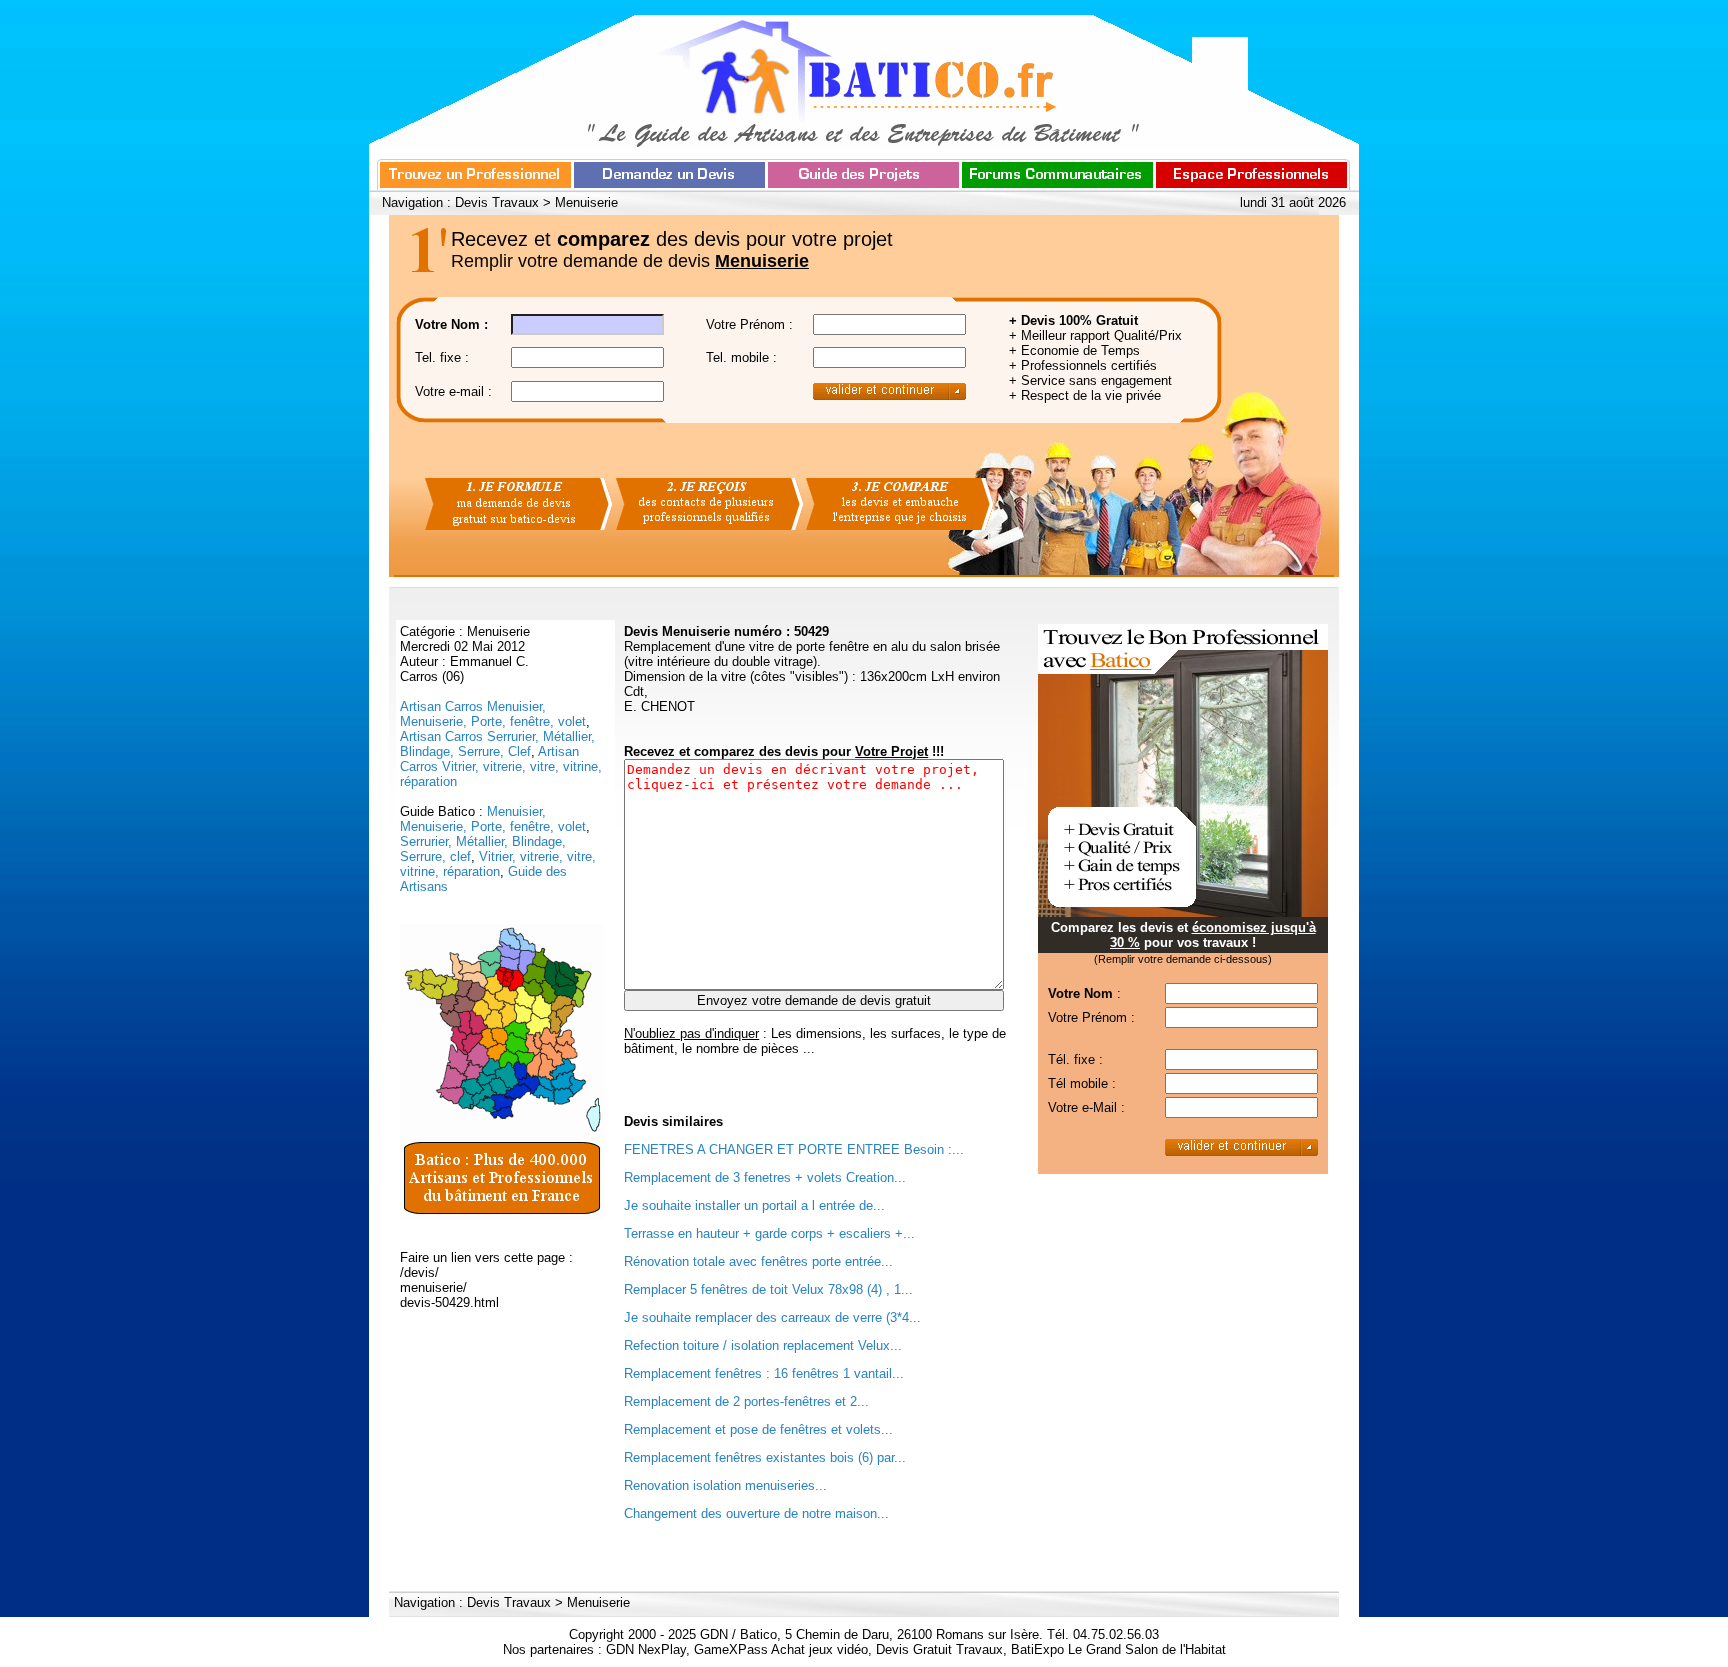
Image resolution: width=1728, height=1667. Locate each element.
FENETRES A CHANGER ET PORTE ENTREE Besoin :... (794, 1149)
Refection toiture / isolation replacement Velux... (763, 1345)
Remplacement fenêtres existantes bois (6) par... (765, 1457)
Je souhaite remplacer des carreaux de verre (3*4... (772, 1317)
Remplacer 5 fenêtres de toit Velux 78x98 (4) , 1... (768, 1289)
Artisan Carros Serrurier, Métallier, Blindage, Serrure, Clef (497, 744)
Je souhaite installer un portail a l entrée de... (754, 1205)
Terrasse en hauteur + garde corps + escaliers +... (769, 1233)
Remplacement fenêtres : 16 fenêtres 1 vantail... (764, 1373)
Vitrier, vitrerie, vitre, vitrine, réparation (498, 864)
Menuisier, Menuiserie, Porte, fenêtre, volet (493, 819)
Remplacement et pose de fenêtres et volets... (758, 1429)
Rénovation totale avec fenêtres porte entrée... (758, 1261)
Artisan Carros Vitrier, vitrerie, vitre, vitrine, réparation (501, 766)
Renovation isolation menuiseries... (725, 1485)
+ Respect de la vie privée (1085, 395)
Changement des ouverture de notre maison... (756, 1513)
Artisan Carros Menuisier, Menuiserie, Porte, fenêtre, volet (493, 714)
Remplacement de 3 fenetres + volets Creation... (765, 1177)
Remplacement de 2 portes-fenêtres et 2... (746, 1401)
